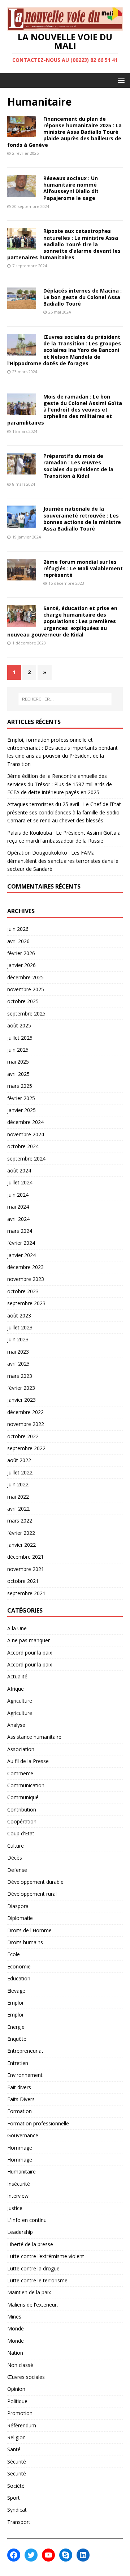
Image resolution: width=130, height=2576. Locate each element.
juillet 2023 (20, 1327)
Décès (15, 1858)
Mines (14, 2317)
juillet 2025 (20, 1038)
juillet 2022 (20, 1472)
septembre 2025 (26, 1014)
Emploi (15, 2003)
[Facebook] (14, 2555)
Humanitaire (21, 2171)
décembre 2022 (25, 1412)
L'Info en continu (27, 2220)
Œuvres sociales (26, 2377)
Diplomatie (20, 1918)
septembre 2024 (26, 1159)
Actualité (17, 1676)
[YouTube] (48, 2555)
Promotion (20, 2413)
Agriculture (20, 1701)
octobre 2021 (23, 1581)
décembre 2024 (25, 1122)
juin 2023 (18, 1339)
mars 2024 (20, 1231)
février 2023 (21, 1388)
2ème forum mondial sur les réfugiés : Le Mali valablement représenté (83, 568)
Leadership (20, 2232)
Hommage (20, 2148)
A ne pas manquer (29, 1640)
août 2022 (19, 1460)
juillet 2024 (20, 1182)
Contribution (22, 1809)
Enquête (17, 2039)
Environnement (25, 2075)
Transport (19, 2522)
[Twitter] (31, 2555)
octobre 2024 (23, 1146)
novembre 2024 (26, 1134)
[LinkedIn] (83, 2555)
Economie (19, 1966)
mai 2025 (18, 1062)
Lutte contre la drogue (33, 2268)
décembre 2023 (25, 1267)
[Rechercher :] (65, 699)
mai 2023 (18, 1352)
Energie (16, 2027)
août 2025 (19, 1025)
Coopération (22, 1821)
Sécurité (17, 2462)
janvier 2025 (21, 1110)
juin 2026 (18, 929)
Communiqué (23, 1797)
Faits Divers (21, 2099)
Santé (14, 2449)
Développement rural (32, 1894)
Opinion (16, 2389)
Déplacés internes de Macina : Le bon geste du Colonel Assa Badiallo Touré (83, 297)
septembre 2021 (26, 1593)
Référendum (22, 2425)
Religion (16, 2437)
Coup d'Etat (21, 1833)
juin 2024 (18, 1195)
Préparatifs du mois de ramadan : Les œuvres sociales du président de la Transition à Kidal (78, 466)
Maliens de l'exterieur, (33, 2305)
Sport (14, 2498)
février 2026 (21, 953)
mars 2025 (20, 1086)
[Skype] (66, 2555)
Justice (15, 2208)
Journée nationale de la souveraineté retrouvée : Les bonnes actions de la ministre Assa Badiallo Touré (82, 519)
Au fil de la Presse (28, 1761)
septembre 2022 (26, 1448)
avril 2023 (18, 1364)
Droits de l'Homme (29, 1930)
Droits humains (25, 1942)
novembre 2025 (26, 989)
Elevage (16, 1991)
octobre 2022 (23, 1436)
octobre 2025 (23, 1001)
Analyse (16, 1725)
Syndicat (17, 2510)
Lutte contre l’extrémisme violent (46, 2256)
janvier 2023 (21, 1400)
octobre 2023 (23, 1291)
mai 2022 (18, 1497)
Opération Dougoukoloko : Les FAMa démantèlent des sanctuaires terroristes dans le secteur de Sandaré (63, 861)
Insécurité (19, 2184)
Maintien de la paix (29, 2292)
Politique (17, 2401)
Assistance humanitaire (34, 1737)
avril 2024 (18, 1219)
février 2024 (21, 1243)
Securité (17, 2473)
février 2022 (21, 1533)
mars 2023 (20, 1376)
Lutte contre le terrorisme (37, 2280)
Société (16, 2486)
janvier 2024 (21, 1255)
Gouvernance (23, 2135)
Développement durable (35, 1882)
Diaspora (18, 1906)
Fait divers (19, 2087)
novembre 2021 (26, 1569)
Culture (16, 1846)
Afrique (16, 1689)
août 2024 (19, 1170)
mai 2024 (18, 1207)
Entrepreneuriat (25, 2051)
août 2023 (19, 1315)
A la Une (17, 1628)
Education (19, 1978)
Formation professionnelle (38, 2123)
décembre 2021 (25, 1557)
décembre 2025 (25, 977)
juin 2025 (18, 1050)
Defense (17, 1870)
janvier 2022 (21, 1545)
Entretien (18, 2063)
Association (21, 1749)
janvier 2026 (21, 965)
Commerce (20, 1773)
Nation (15, 2353)
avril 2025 (18, 1074)
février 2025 (21, 1098)
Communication (26, 1785)
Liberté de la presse (30, 2244)
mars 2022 (20, 1521)
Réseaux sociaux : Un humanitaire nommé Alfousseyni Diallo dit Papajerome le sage (71, 188)
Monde (16, 2328)
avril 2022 (18, 1509)
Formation (19, 2111)
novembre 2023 (26, 1279)
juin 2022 (18, 1484)
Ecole (14, 1954)
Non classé (20, 2365)
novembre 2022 (26, 1424)
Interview (18, 2196)
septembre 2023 (26, 1303)
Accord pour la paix (30, 1653)
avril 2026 (18, 941)
